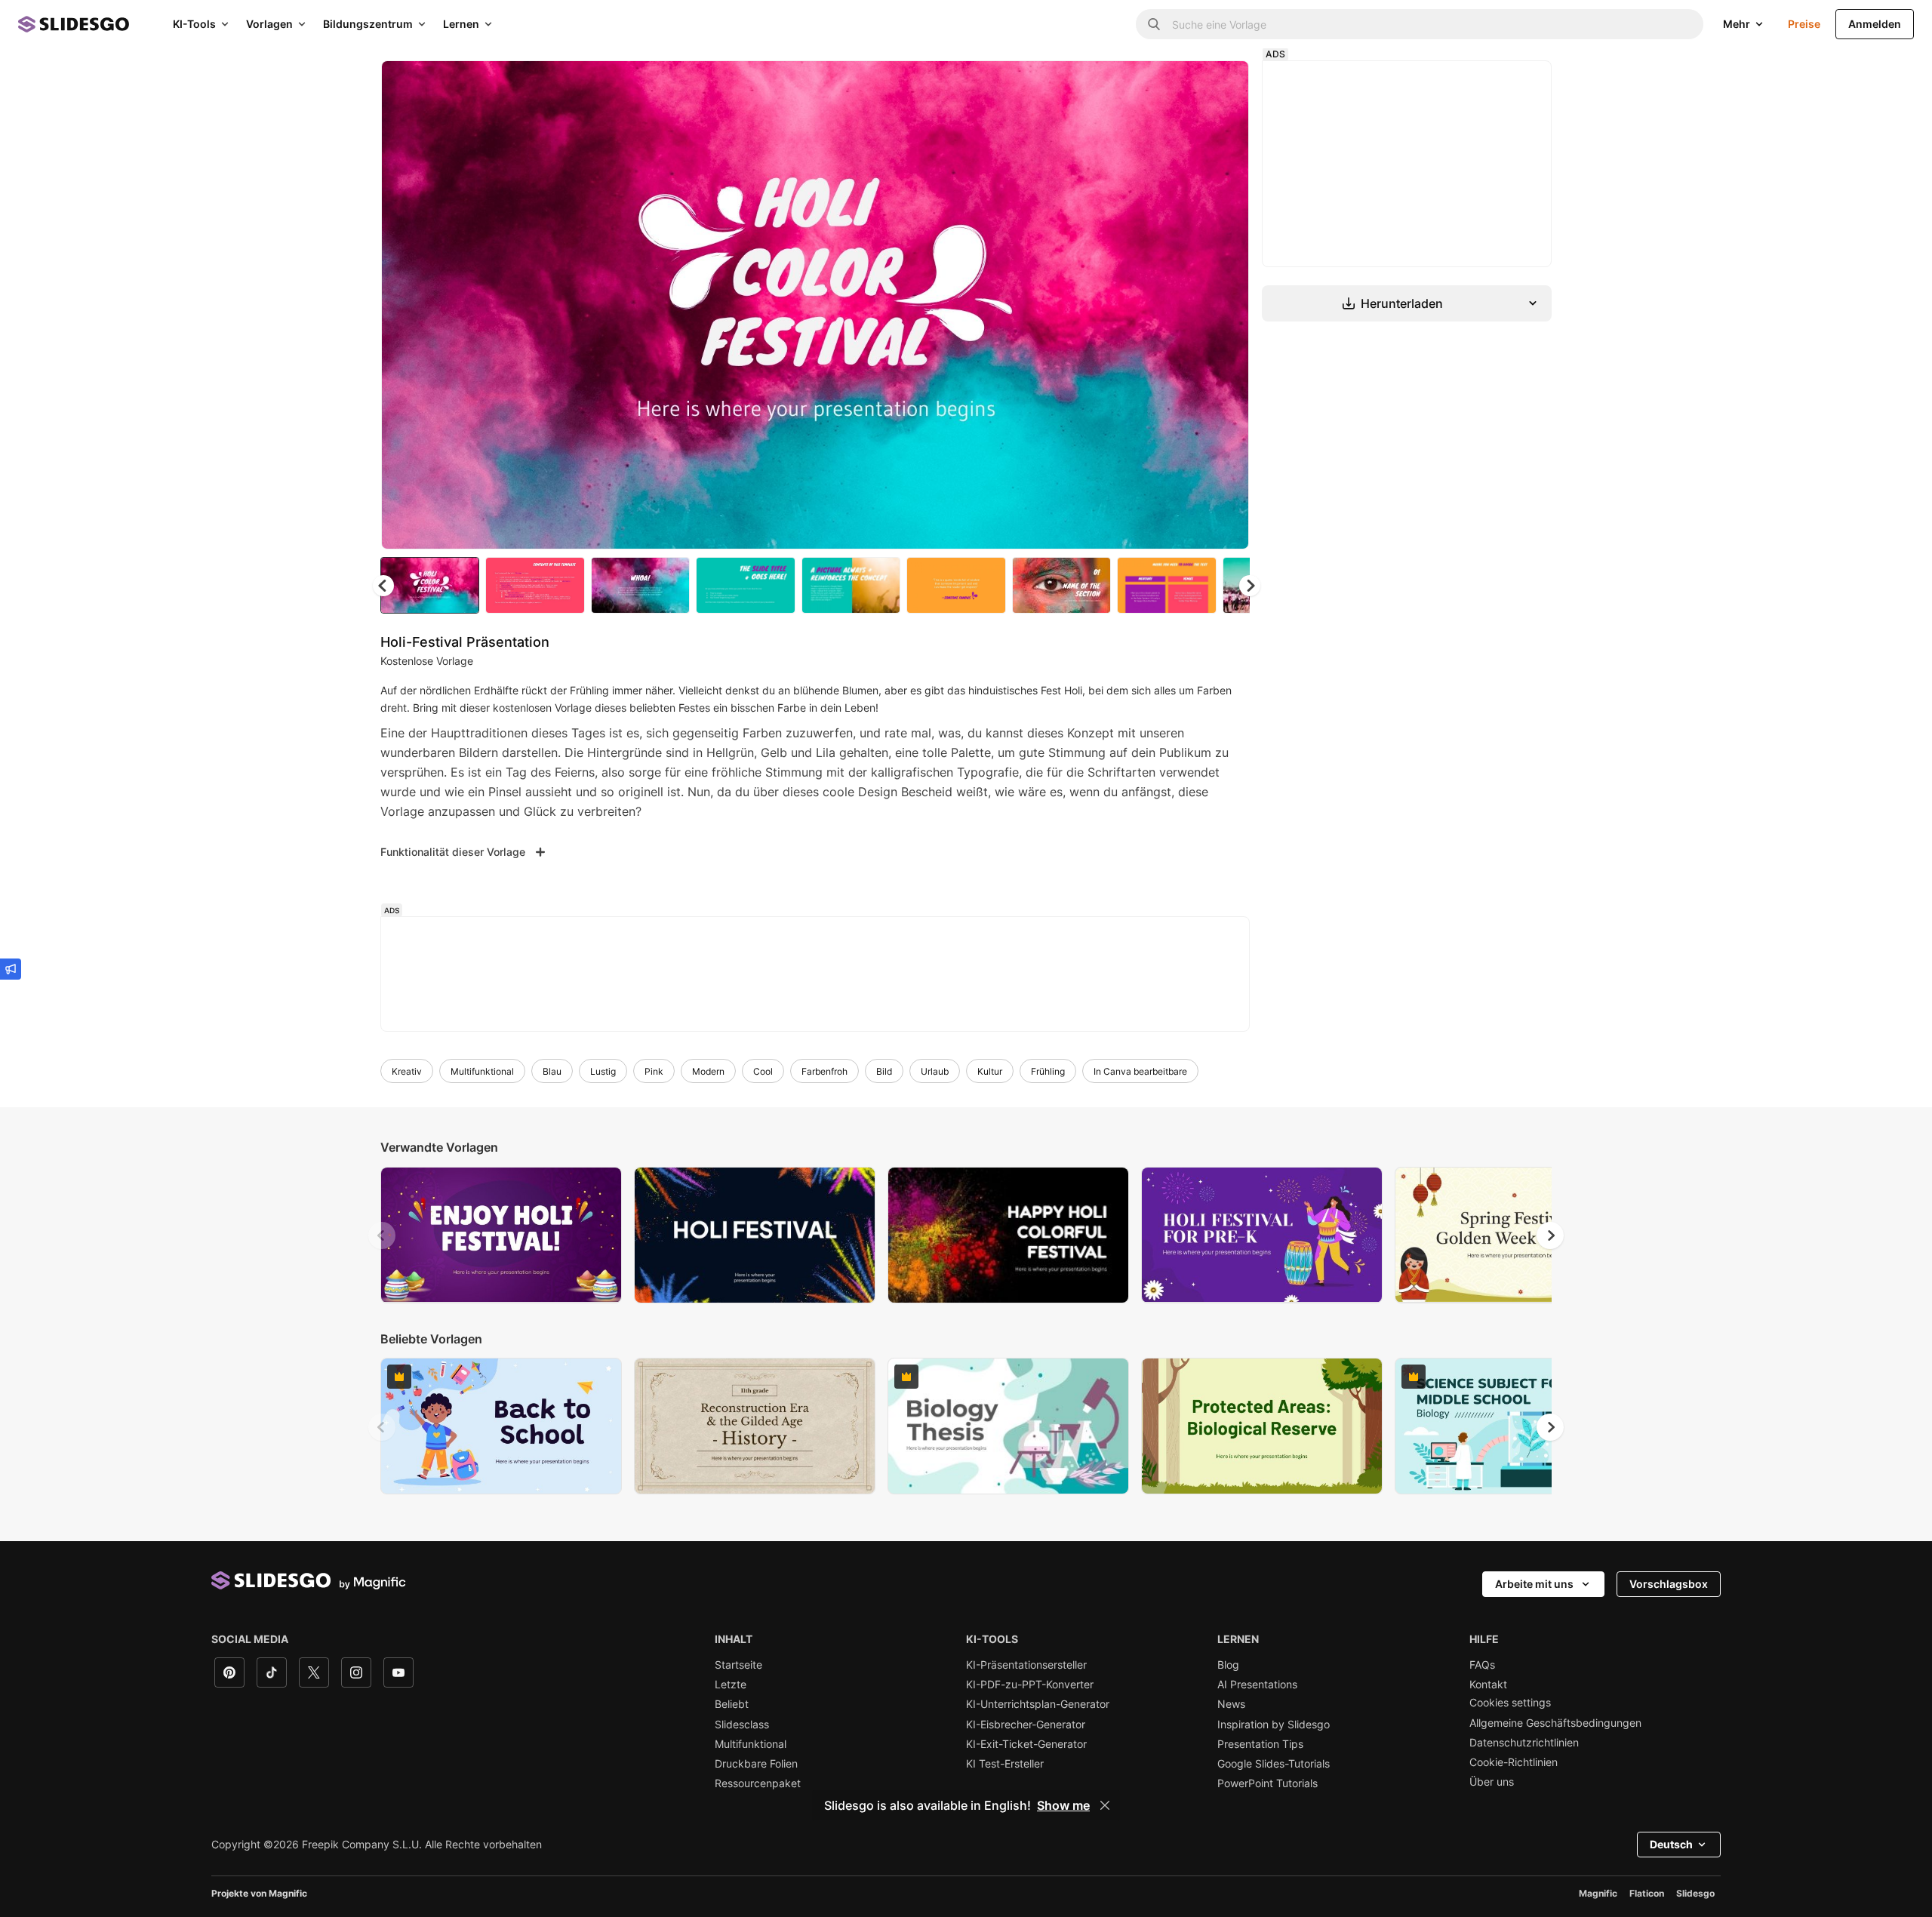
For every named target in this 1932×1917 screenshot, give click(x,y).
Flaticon (1647, 1893)
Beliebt (732, 1704)
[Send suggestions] (11, 969)
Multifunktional (482, 1071)
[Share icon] (1223, 85)
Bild (884, 1071)
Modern (708, 1071)
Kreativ (407, 1071)
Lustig (603, 1071)
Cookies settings (1510, 1703)
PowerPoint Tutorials (1267, 1783)
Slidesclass (742, 1725)
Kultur (990, 1071)
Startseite (738, 1665)
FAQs (1482, 1665)
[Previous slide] (382, 1235)
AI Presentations (1257, 1685)
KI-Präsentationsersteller (1026, 1665)
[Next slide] (1226, 305)
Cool (763, 1071)
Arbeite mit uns (1534, 1584)
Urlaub (935, 1071)
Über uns (1492, 1782)
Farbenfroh (824, 1071)
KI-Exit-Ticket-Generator (1026, 1744)
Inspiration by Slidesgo (1274, 1725)
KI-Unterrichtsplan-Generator (1038, 1704)
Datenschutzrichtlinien (1524, 1743)
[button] (1250, 586)
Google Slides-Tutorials (1274, 1764)
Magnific (1598, 1893)
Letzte (731, 1685)
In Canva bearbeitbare (1140, 1071)
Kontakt (1488, 1685)
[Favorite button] (1184, 85)
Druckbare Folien (756, 1764)
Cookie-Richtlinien (1514, 1762)
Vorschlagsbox (1669, 1584)
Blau (552, 1071)
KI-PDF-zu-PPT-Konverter (1030, 1685)
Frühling (1048, 1071)
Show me (1063, 1805)
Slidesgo (1695, 1893)
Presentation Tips (1260, 1744)
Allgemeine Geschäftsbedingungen (1555, 1723)
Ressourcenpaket (758, 1783)
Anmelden (1875, 24)
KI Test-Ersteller (1005, 1764)
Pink (654, 1071)
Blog (1228, 1665)
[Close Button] (1105, 1805)
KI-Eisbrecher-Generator (1026, 1725)
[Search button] (1154, 24)
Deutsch (1671, 1844)
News (1231, 1704)
